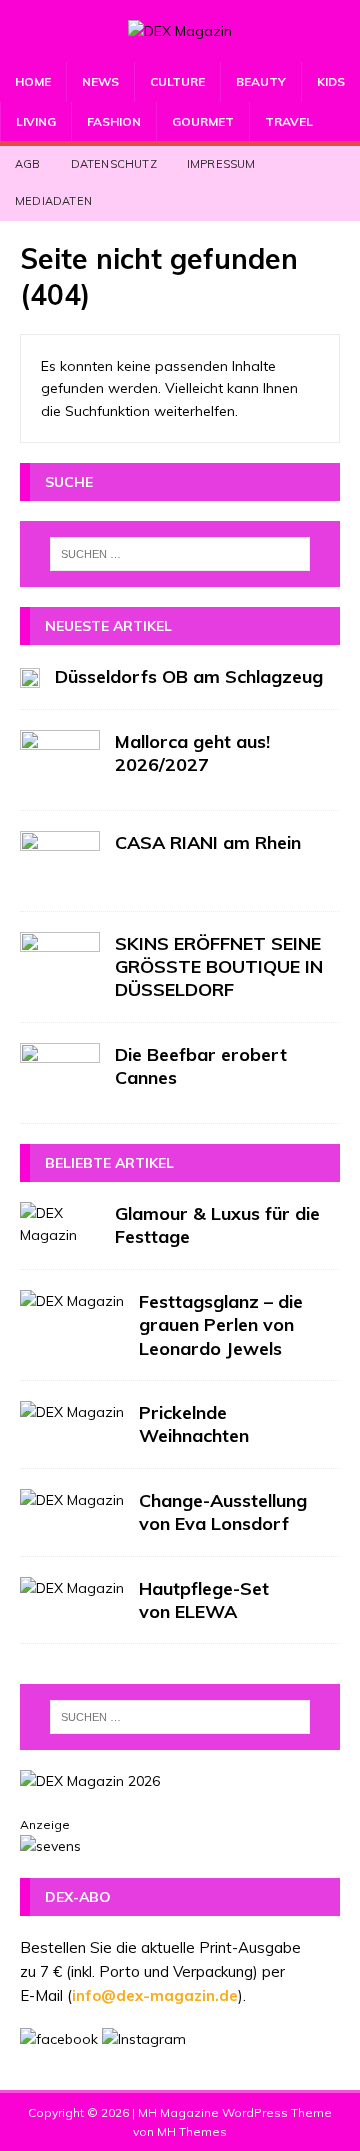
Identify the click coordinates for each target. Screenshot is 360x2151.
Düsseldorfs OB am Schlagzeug (189, 676)
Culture (177, 81)
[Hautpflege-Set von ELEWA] (72, 1588)
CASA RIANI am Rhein (208, 842)
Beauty (261, 81)
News (100, 81)
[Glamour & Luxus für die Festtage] (60, 1224)
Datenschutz (114, 164)
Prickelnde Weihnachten (194, 1424)
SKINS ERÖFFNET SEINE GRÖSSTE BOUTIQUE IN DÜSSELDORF (219, 967)
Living (36, 121)
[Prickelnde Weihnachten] (72, 1412)
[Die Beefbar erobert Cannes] (60, 1073)
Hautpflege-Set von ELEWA (204, 1600)
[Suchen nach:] (180, 554)
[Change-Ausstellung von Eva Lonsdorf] (72, 1500)
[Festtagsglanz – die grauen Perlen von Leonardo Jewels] (72, 1301)
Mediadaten (53, 201)
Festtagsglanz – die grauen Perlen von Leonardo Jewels (221, 1325)
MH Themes (192, 2131)
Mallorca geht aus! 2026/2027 (192, 753)
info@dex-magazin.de (155, 1995)
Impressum (221, 164)
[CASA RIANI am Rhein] (60, 861)
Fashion (114, 121)
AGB (28, 164)
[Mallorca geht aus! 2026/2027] (60, 760)
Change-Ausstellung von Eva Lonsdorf (223, 1512)
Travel (289, 121)
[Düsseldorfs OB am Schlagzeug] (30, 676)
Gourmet (203, 121)
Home (33, 81)
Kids (331, 81)
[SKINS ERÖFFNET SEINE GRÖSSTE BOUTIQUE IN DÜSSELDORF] (60, 962)
